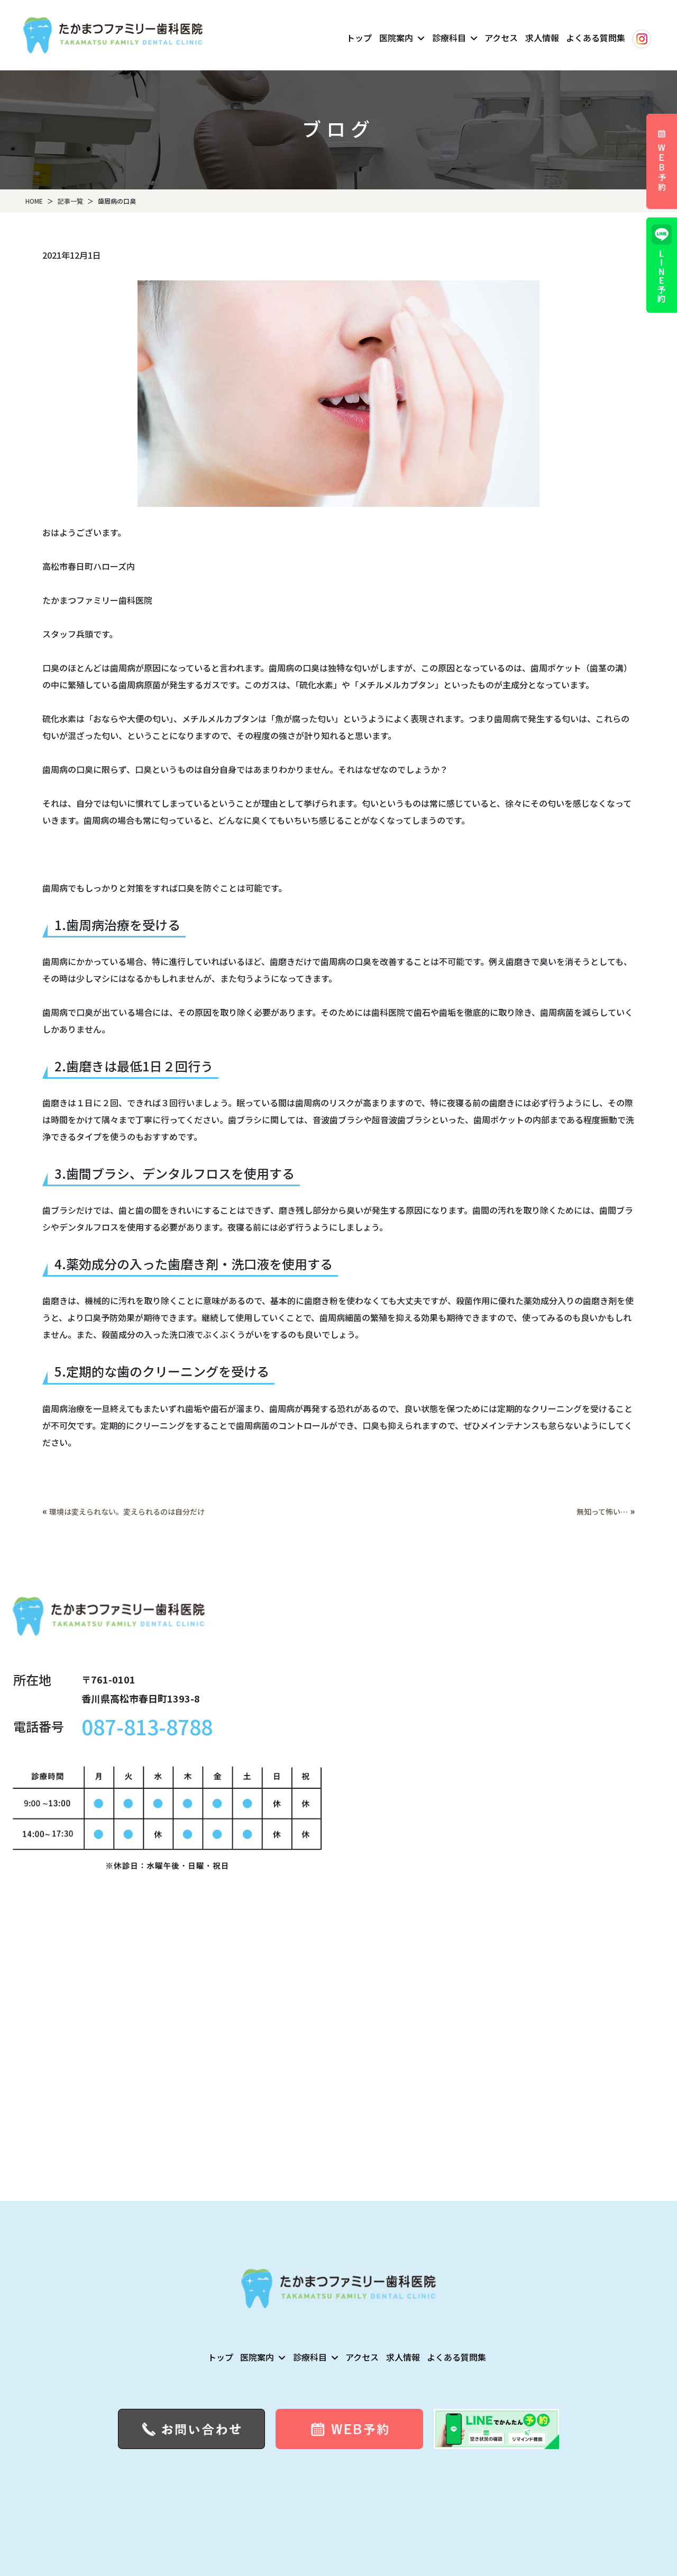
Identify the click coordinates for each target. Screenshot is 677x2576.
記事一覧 (70, 201)
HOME (34, 201)
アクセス (501, 38)
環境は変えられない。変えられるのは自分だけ (127, 1512)
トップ (359, 38)
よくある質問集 (596, 38)
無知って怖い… (602, 1512)
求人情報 (542, 38)
